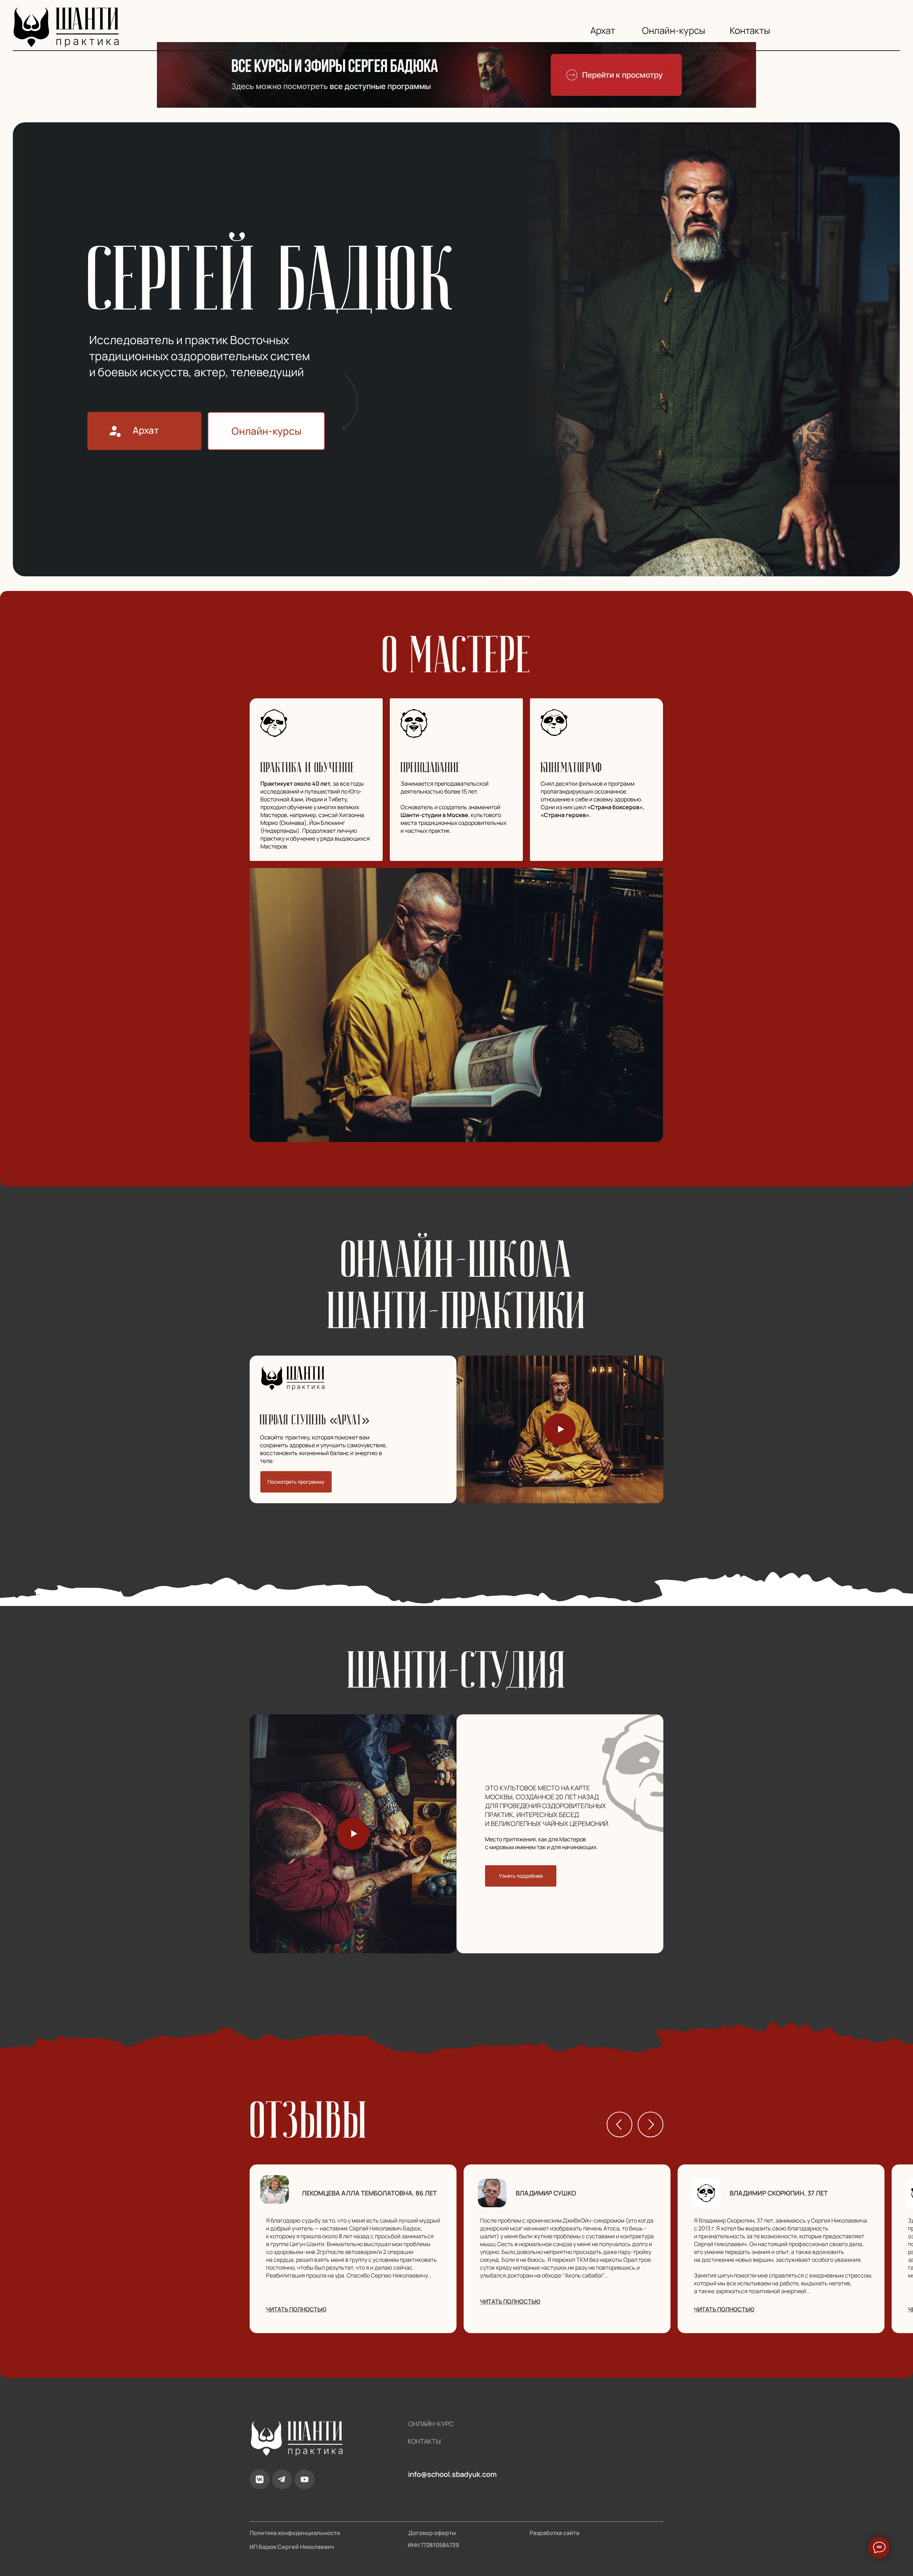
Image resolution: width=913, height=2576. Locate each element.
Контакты (750, 30)
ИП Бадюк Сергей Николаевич (292, 2547)
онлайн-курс (431, 2424)
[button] (560, 1429)
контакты (424, 2441)
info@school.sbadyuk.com (452, 2474)
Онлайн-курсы (674, 30)
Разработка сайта (554, 2533)
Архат (603, 30)
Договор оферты (432, 2533)
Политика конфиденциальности (295, 2533)
